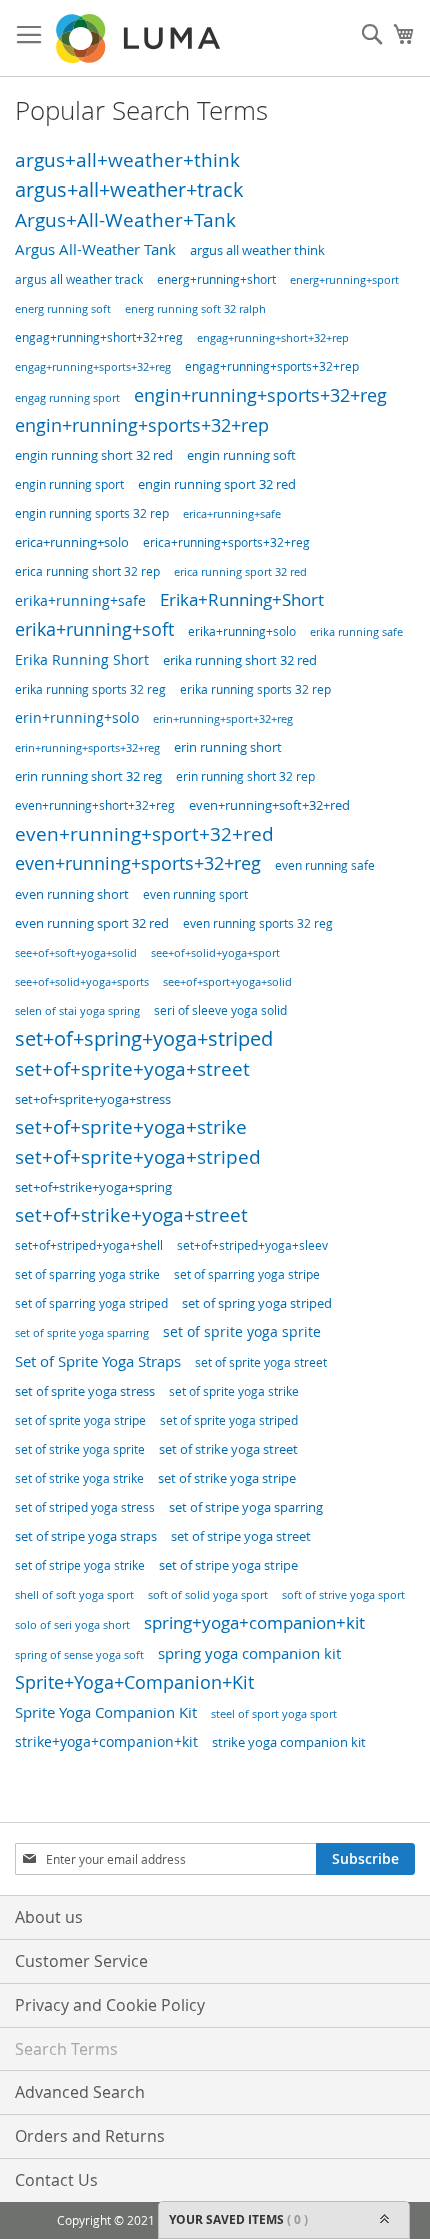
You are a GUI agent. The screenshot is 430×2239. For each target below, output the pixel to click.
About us (49, 1917)
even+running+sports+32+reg (138, 863)
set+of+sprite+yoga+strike (131, 1126)
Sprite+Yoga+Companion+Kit (134, 1682)
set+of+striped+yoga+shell (89, 1245)
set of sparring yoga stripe (247, 1274)
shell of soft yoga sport (74, 1595)
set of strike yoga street (228, 1449)
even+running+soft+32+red (269, 805)
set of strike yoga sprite (80, 1449)
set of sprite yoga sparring (82, 1332)
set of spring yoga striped (257, 1303)
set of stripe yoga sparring (246, 1507)
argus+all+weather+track (129, 190)
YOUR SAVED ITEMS (238, 2219)
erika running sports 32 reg (90, 689)
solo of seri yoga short (72, 1625)
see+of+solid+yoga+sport (215, 953)
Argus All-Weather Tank (95, 249)
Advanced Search (80, 2092)
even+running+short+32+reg (95, 805)
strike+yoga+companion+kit (106, 1741)
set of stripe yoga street (241, 1536)
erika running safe (356, 632)
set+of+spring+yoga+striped (144, 1038)
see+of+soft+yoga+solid (76, 953)
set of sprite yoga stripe (80, 1420)
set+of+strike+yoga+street (131, 1215)
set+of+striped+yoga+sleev (252, 1245)
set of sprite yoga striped (229, 1420)
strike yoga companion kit (289, 1742)
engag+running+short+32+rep (273, 337)
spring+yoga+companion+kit (254, 1622)
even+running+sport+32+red (144, 834)
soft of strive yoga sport (343, 1595)
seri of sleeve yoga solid (220, 1010)
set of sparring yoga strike (87, 1274)
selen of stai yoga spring (77, 1011)
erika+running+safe (80, 600)
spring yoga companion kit (249, 1653)
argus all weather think (257, 250)
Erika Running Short (82, 659)
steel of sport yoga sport (274, 1714)
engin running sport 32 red (217, 484)
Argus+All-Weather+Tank (125, 220)
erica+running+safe (232, 513)
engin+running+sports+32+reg (260, 395)
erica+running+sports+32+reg (226, 542)
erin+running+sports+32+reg (87, 748)
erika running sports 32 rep (255, 689)
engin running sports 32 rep (92, 513)
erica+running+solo (72, 542)
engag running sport (67, 397)
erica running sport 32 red (240, 571)
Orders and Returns (90, 2136)
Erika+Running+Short (242, 599)
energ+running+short (216, 279)
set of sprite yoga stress (85, 1391)
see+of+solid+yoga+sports (82, 982)
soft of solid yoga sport (208, 1595)
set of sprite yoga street (261, 1362)
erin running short (228, 747)
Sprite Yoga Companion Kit (106, 1712)
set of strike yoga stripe (227, 1478)
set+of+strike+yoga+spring (93, 1187)
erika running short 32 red (240, 660)
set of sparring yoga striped (91, 1303)
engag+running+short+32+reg (99, 337)
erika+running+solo (242, 631)
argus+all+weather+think (127, 160)
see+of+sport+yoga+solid (227, 982)
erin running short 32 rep (245, 776)
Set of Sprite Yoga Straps (98, 1361)
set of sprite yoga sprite (242, 1331)
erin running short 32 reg (88, 776)
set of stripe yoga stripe (228, 1565)
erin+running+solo (77, 718)
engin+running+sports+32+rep (142, 425)
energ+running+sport (344, 279)
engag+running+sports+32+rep (272, 366)
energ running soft (63, 309)
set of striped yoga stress (85, 1507)
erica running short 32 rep (87, 571)
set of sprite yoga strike (234, 1391)
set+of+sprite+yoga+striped (138, 1157)
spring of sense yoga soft (79, 1655)
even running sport (195, 894)
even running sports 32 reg (258, 923)
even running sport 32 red (92, 923)
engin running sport (69, 484)
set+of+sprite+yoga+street (132, 1069)
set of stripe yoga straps (86, 1536)
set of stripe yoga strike (80, 1565)
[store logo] (140, 38)
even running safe (325, 865)
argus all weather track (79, 279)
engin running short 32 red (94, 455)
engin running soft (241, 455)
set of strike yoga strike (79, 1478)
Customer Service (81, 1961)
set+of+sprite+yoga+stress (93, 1099)
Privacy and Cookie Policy (110, 2005)
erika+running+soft (94, 629)
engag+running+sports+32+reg (93, 366)
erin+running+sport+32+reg (223, 719)
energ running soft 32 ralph (195, 308)
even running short (72, 894)
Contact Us (56, 2180)
